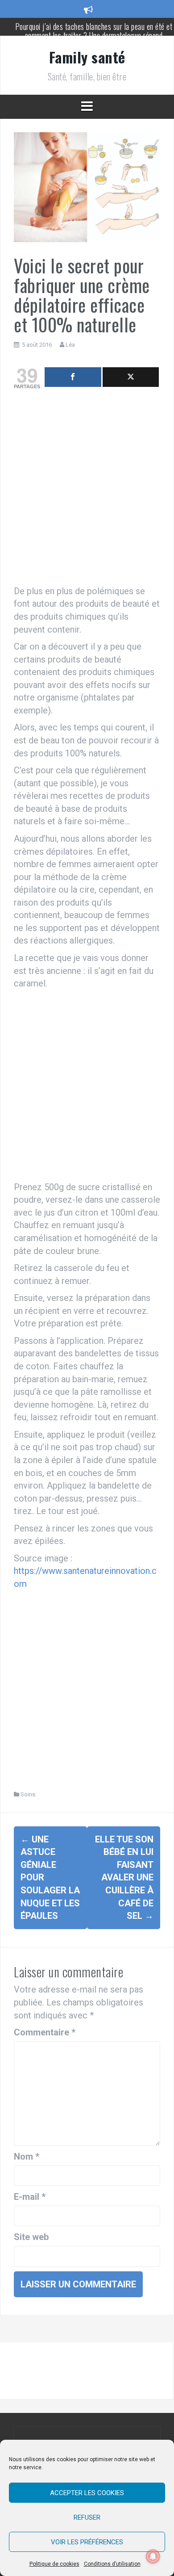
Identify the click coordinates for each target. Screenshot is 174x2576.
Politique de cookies (54, 2564)
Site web (31, 2237)
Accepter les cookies (87, 2493)
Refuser (87, 2517)
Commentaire (45, 2032)
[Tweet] (131, 377)
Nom (27, 2156)
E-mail (30, 2197)
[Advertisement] (87, 489)
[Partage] (73, 377)
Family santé (87, 57)
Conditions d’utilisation (112, 2564)
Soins (28, 1794)
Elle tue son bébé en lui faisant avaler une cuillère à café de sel (124, 1877)
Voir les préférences (87, 2542)
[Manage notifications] (153, 2556)
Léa (70, 345)
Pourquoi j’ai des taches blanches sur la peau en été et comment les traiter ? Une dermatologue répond (94, 31)
